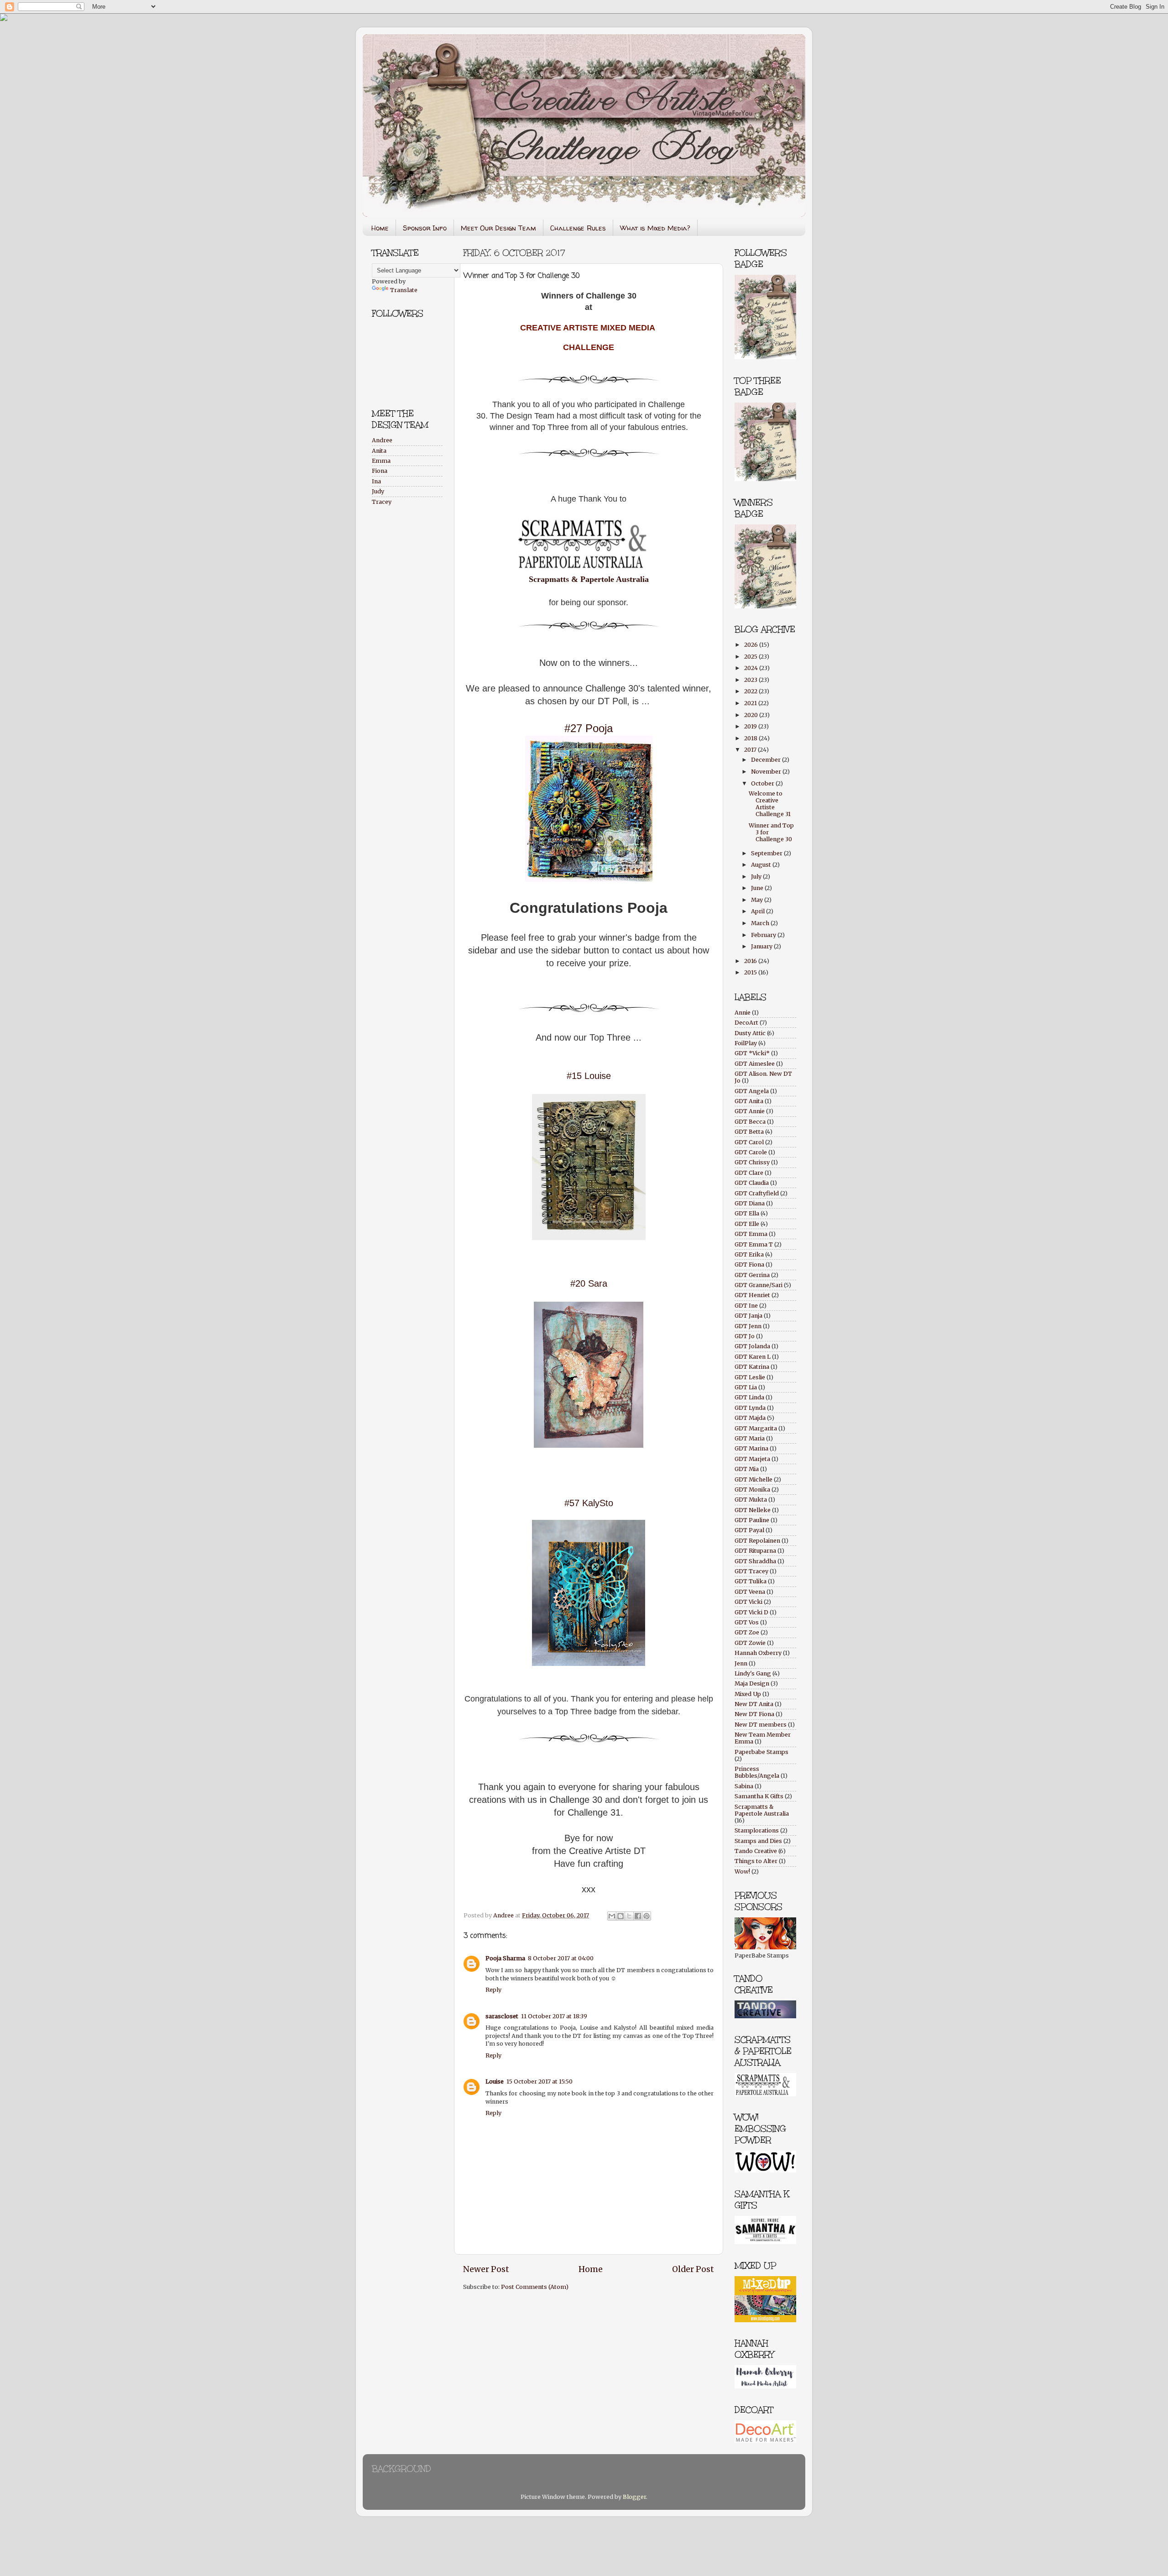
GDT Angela (752, 1091)
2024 (752, 668)
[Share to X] (629, 1916)
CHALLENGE (589, 347)
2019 (751, 726)
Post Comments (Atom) (535, 2287)
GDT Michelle (753, 1479)
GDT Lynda (750, 1408)
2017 (751, 750)
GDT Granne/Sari (759, 1285)
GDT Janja (748, 1316)
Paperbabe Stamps (761, 1752)
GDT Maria (750, 1438)
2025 (751, 657)
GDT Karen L (753, 1357)
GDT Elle (747, 1224)
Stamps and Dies (758, 1841)
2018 (751, 738)
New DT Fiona (754, 1714)
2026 (752, 645)
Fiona (380, 471)
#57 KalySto (589, 1503)
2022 (751, 691)
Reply (493, 1990)
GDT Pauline (752, 1520)
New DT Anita (754, 1704)
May (758, 900)
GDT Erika (749, 1254)
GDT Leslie (750, 1377)
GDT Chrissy (752, 1162)
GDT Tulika (751, 1581)
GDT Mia (747, 1469)
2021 (751, 703)
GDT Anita (749, 1101)
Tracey (382, 502)
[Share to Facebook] (638, 1916)
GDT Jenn (748, 1326)
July (757, 877)
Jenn (741, 1663)
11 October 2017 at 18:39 (554, 2016)
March (761, 923)
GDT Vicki (748, 1602)
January (762, 946)
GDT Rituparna (755, 1551)
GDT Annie (750, 1111)
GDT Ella (747, 1213)
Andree (382, 440)
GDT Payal (749, 1530)
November (767, 772)
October (763, 783)
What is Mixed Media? (655, 228)
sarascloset (502, 2016)
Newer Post (486, 2269)
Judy (378, 491)
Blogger (634, 2497)
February (764, 935)
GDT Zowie (750, 1643)
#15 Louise (589, 1076)
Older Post (693, 2269)
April (759, 911)
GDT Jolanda (752, 1346)
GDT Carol (749, 1142)
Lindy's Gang (753, 1673)
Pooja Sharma (505, 1958)
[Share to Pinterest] (647, 1916)
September (767, 853)
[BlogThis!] (620, 1916)
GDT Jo (745, 1336)
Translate (404, 290)
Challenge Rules (578, 228)
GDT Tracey (751, 1571)
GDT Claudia (752, 1183)
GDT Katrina (752, 1367)
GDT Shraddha (755, 1561)
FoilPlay (746, 1043)
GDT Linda (749, 1397)
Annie (743, 1013)
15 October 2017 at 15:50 (540, 2081)
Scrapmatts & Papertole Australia (589, 579)
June (758, 888)
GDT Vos (747, 1622)
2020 (752, 715)
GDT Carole (751, 1152)
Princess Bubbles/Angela (757, 1772)
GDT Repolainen (757, 1541)
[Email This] (612, 1916)
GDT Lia (746, 1387)
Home (380, 228)
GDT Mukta (751, 1500)
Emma (381, 461)
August (762, 865)
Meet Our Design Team (498, 228)
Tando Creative (756, 1851)
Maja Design (752, 1683)
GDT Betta (749, 1132)
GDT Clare (749, 1173)
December (766, 760)
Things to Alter (756, 1861)
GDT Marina (751, 1448)
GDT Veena (750, 1592)
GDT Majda (750, 1418)
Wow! (742, 1872)
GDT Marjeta (752, 1459)
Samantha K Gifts (759, 1796)
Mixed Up (748, 1694)
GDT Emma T (754, 1244)
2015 (751, 972)
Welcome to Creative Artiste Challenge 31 (770, 804)
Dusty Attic (750, 1033)
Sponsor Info (425, 228)
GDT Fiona (749, 1264)
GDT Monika (752, 1490)
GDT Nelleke (753, 1510)
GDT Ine (746, 1306)
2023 (751, 680)
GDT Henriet (752, 1295)
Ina (376, 481)
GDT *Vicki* (752, 1053)
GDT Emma (751, 1234)
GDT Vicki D (751, 1612)
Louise (495, 2081)
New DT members (761, 1725)
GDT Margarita (756, 1428)
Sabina (744, 1786)
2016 (751, 961)
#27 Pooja (589, 728)
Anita (379, 451)
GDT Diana (750, 1203)
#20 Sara (589, 1283)
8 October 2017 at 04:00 (561, 1958)
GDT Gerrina (752, 1275)
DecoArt (746, 1023)
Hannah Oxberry (758, 1653)
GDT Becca (750, 1122)
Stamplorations (757, 1830)
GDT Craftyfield (757, 1193)
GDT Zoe (747, 1632)
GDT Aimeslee (755, 1064)
